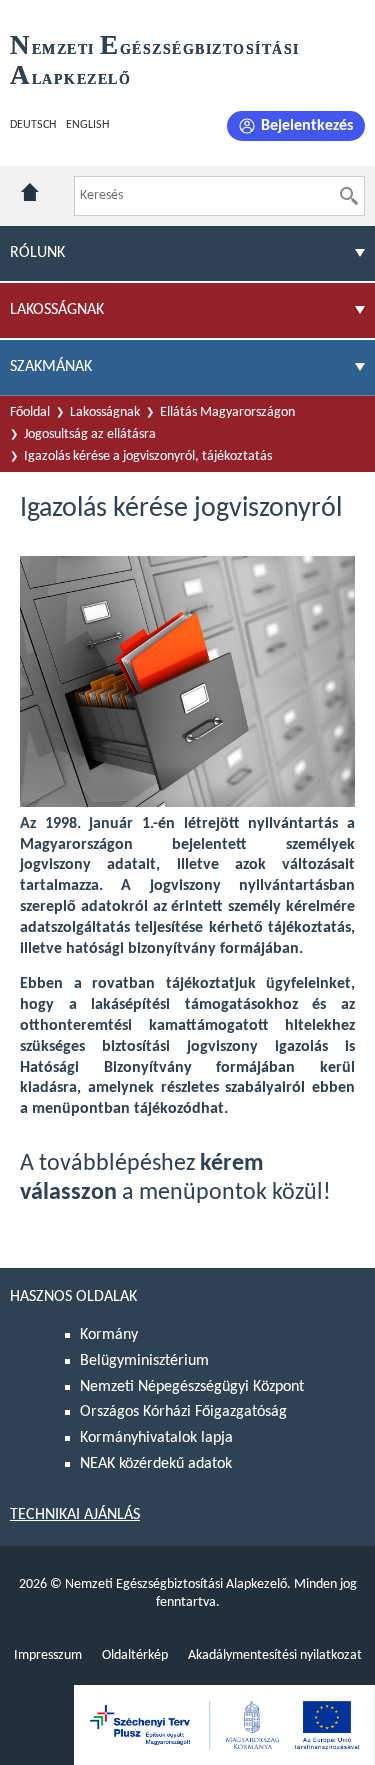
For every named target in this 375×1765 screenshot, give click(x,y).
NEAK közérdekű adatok (156, 1464)
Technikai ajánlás (75, 1515)
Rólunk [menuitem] (37, 253)
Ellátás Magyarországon (227, 412)
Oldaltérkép (135, 1655)
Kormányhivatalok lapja (156, 1438)
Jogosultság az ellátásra (90, 434)
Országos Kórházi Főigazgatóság (183, 1412)
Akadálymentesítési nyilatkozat (275, 1655)
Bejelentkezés (307, 126)
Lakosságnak (105, 412)
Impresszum (48, 1655)
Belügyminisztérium (144, 1361)
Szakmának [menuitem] (51, 367)
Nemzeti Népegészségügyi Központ (192, 1387)
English (87, 125)
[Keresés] (349, 196)
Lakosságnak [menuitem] (57, 310)
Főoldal (30, 412)
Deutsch (33, 125)
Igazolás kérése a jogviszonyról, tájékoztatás (148, 456)
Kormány (109, 1335)
